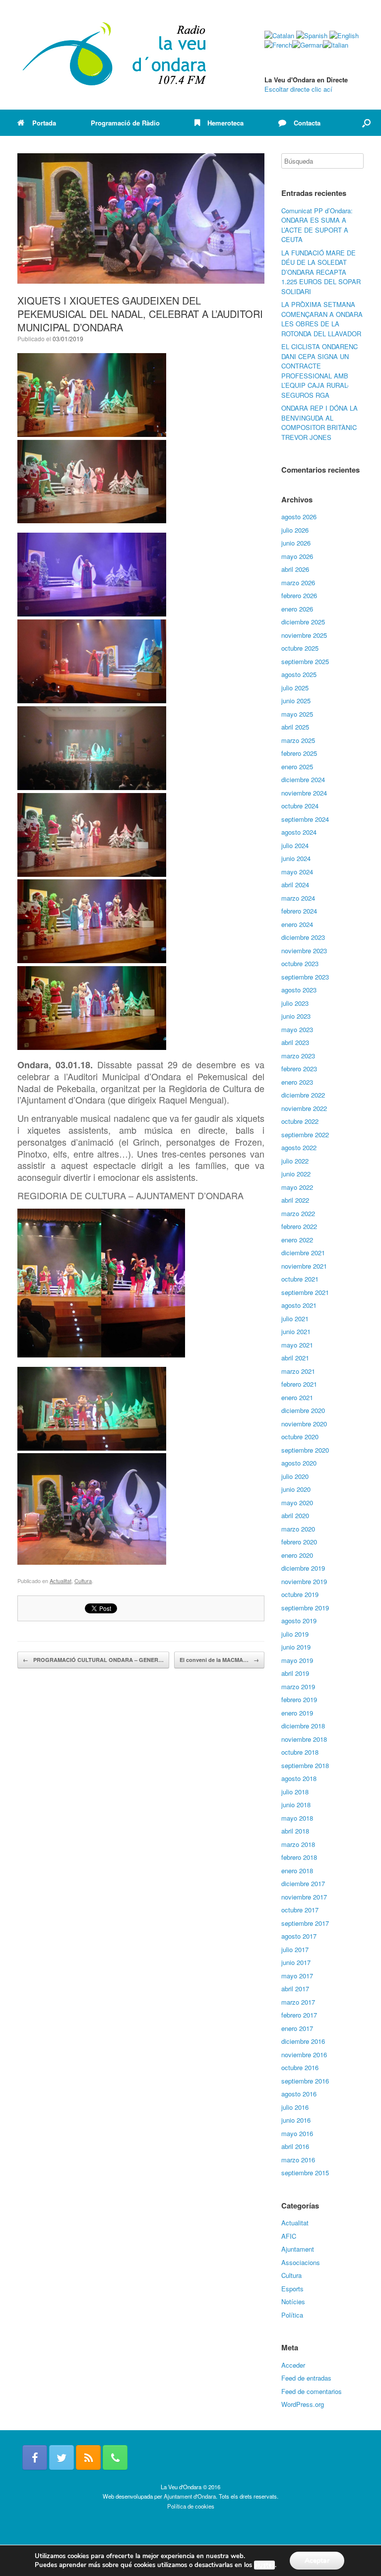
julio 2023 (295, 1003)
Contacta (307, 123)
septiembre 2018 (305, 1765)
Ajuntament (298, 2249)
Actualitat (61, 1581)
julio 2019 (295, 1634)
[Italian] (336, 45)
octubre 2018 (300, 1752)
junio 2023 (296, 1016)
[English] (344, 35)
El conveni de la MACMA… (219, 1660)
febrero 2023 (299, 1069)
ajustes (264, 2565)
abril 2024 (295, 885)
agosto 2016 (299, 2094)
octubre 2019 (300, 1594)
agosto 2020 (299, 1463)
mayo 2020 (297, 1503)
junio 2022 (296, 1174)
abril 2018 (295, 1831)
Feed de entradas (306, 2378)
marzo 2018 (298, 1844)
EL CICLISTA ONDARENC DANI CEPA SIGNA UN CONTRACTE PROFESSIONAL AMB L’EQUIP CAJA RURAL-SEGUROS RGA (319, 371)
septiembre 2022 (305, 1135)
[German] (308, 45)
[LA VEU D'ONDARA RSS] (88, 2457)
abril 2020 (295, 1515)
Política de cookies (191, 2506)
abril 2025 (295, 727)
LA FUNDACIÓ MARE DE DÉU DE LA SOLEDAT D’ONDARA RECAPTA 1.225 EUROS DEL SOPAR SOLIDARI (321, 272)
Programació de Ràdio (125, 123)
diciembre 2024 (303, 779)
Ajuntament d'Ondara (190, 2496)
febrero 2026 (299, 595)
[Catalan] (279, 35)
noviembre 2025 (304, 635)
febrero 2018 (299, 1857)
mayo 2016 (297, 2133)
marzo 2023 (298, 1056)
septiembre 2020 (305, 1450)
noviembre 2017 (304, 1897)
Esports (292, 2289)
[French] (278, 45)
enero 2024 (297, 924)
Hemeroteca (225, 123)
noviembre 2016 (304, 2055)
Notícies (293, 2301)
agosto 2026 (299, 517)
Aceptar (317, 2560)
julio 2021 (295, 1319)
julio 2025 (295, 688)
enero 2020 (297, 1555)
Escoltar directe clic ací (298, 89)
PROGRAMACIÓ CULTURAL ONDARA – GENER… (93, 1660)
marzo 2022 (298, 1213)
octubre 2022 (300, 1121)
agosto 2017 (299, 1936)
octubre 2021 (300, 1279)
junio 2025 (296, 701)
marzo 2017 (298, 2002)
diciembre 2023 (303, 937)
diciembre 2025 (303, 622)
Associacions (301, 2262)
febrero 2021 (299, 1384)
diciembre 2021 (303, 1253)
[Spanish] (312, 35)
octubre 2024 (300, 806)
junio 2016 (296, 2120)
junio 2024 (296, 858)
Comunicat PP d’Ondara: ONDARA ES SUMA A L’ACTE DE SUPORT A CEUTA (317, 225)
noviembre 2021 (304, 1266)
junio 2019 (296, 1647)
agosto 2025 (299, 674)
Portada (44, 123)
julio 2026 (295, 530)
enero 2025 (297, 767)
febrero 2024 (299, 911)
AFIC (289, 2236)
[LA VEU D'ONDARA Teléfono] (115, 2457)
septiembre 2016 (305, 2081)
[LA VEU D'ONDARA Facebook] (35, 2457)
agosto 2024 (299, 832)
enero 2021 (297, 1397)
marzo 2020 (298, 1529)
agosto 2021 (299, 1305)
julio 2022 (295, 1161)
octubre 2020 (300, 1437)
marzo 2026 (298, 583)
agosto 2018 (299, 1778)
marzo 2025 (298, 740)
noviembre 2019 (304, 1581)
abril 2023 (295, 1042)
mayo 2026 (297, 556)
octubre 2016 (300, 2067)
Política (292, 2315)
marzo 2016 (298, 2160)
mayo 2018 (297, 1818)
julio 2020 (295, 1476)
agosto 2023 (299, 990)
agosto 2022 (299, 1147)
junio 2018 (296, 1805)
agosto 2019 (299, 1621)
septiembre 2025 (305, 661)
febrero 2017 (299, 2015)
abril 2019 (295, 1673)
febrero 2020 (299, 1542)
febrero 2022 (299, 1226)
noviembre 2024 (304, 793)
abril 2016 (295, 2146)
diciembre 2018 (303, 1726)
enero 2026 (297, 609)
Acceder (293, 2365)
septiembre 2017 (305, 1923)
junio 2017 (296, 1962)
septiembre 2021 (305, 1292)
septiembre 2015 (305, 2173)
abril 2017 (295, 1989)
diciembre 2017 (303, 1883)
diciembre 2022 (303, 1095)
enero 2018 (297, 1871)
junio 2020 (296, 1489)
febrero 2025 (299, 753)
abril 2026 (295, 569)
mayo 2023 (297, 1029)
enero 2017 (297, 2028)
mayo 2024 (297, 872)
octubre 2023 (300, 963)
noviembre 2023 (304, 951)
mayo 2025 (297, 714)
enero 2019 (297, 1713)
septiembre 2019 (305, 1608)
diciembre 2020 (303, 1410)
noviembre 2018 (304, 1739)
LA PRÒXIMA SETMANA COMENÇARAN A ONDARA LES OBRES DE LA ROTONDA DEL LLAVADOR (322, 319)
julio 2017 (295, 1949)
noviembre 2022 (304, 1108)
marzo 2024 (298, 898)
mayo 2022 (297, 1187)
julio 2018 (295, 1792)
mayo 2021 (297, 1345)
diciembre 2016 (303, 2041)
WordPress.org (303, 2404)
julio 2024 (295, 845)
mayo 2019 (297, 1660)
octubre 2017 (300, 1910)
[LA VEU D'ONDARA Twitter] (62, 2457)
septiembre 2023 (305, 977)
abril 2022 (295, 1200)
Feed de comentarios (312, 2391)
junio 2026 (296, 543)
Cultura (83, 1581)
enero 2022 (297, 1240)
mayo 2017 (297, 1976)
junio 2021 (296, 1331)
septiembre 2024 (305, 819)
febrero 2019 (299, 1699)
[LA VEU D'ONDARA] (115, 55)
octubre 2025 (300, 648)
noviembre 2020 (304, 1424)
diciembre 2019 (303, 1568)
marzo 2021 (298, 1371)
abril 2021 (295, 1358)
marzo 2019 (298, 1687)
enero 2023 (297, 1082)
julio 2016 (295, 2107)
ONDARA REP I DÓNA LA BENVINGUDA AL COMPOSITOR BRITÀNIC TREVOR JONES (319, 423)
